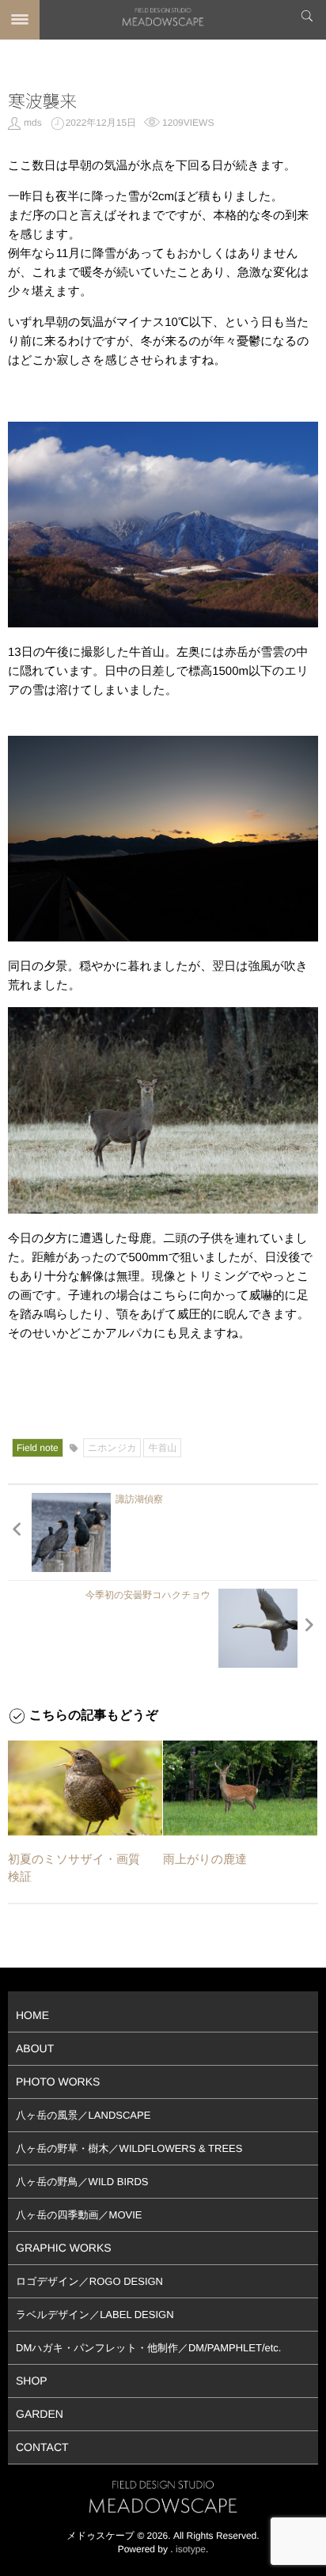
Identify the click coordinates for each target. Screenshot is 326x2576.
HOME (32, 2015)
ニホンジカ (112, 1448)
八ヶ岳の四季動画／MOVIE (79, 2215)
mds (33, 123)
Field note (38, 1448)
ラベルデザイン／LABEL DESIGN (95, 2315)
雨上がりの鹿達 (205, 1860)
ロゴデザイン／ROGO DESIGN (89, 2281)
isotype (191, 2549)
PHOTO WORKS (58, 2082)
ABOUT (35, 2048)
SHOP (32, 2381)
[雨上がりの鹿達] (240, 1788)
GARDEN (40, 2414)
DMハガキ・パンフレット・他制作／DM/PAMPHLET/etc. (148, 2348)
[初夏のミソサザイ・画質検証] (85, 1788)
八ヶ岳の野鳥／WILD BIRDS (82, 2182)
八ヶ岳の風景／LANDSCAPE (83, 2115)
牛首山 (162, 1448)
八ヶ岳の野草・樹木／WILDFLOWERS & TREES (129, 2148)
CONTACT (42, 2447)
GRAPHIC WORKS (64, 2248)
